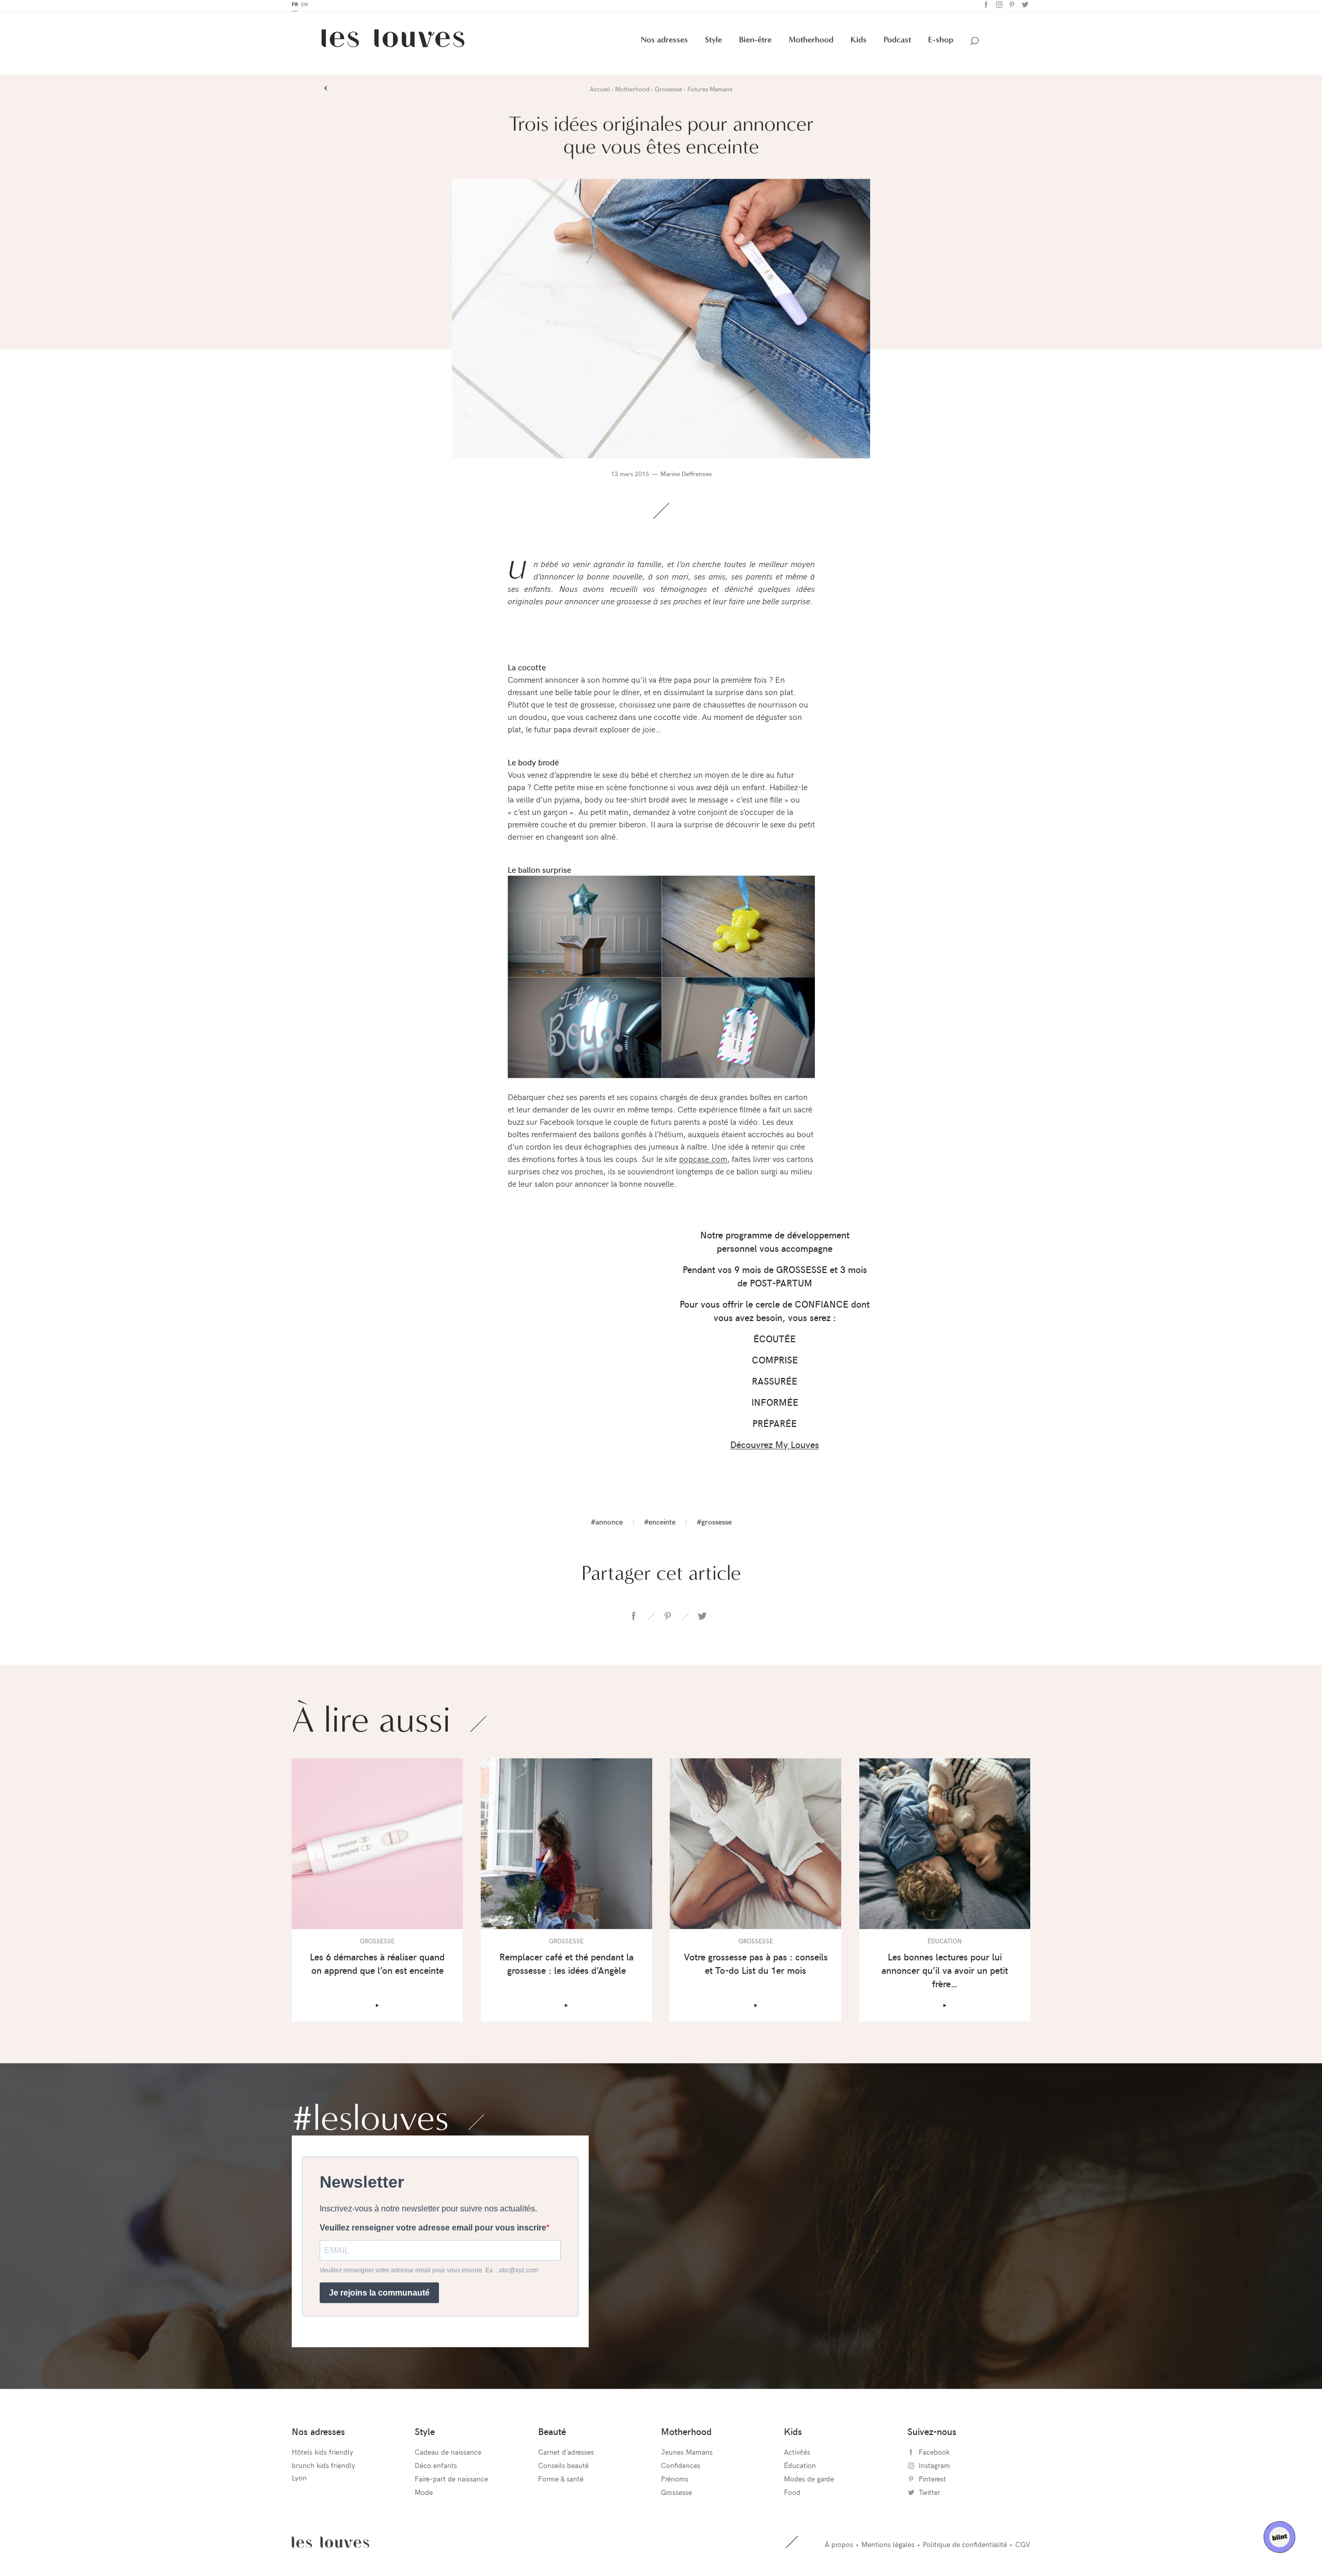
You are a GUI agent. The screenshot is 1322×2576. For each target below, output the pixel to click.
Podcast (897, 43)
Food (792, 2495)
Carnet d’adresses (566, 2455)
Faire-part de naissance (451, 2482)
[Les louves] (393, 45)
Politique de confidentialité (965, 2547)
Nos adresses (664, 43)
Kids (859, 43)
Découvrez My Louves (775, 1447)
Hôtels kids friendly (322, 2455)
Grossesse (676, 2495)
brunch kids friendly (324, 2468)
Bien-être (755, 43)
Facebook (985, 7)
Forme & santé (561, 2482)
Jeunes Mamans (687, 2455)
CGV (1023, 2547)
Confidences (681, 2468)
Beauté (552, 2434)
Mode (424, 2495)
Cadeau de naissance (448, 2455)
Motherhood (811, 43)
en (304, 7)
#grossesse (714, 1525)
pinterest (668, 1619)
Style (713, 43)
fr (295, 7)
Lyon (299, 2481)
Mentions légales (888, 2547)
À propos (839, 2547)
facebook (634, 1619)
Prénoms (675, 2482)
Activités (797, 2455)
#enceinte (660, 1525)
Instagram (998, 7)
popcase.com (703, 1161)
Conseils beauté (563, 2468)
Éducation (800, 2468)
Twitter (1024, 7)
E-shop (941, 43)
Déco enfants (436, 2468)
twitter (702, 1619)
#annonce (607, 1525)
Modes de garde (809, 2482)
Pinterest (1011, 7)
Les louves (330, 2545)
